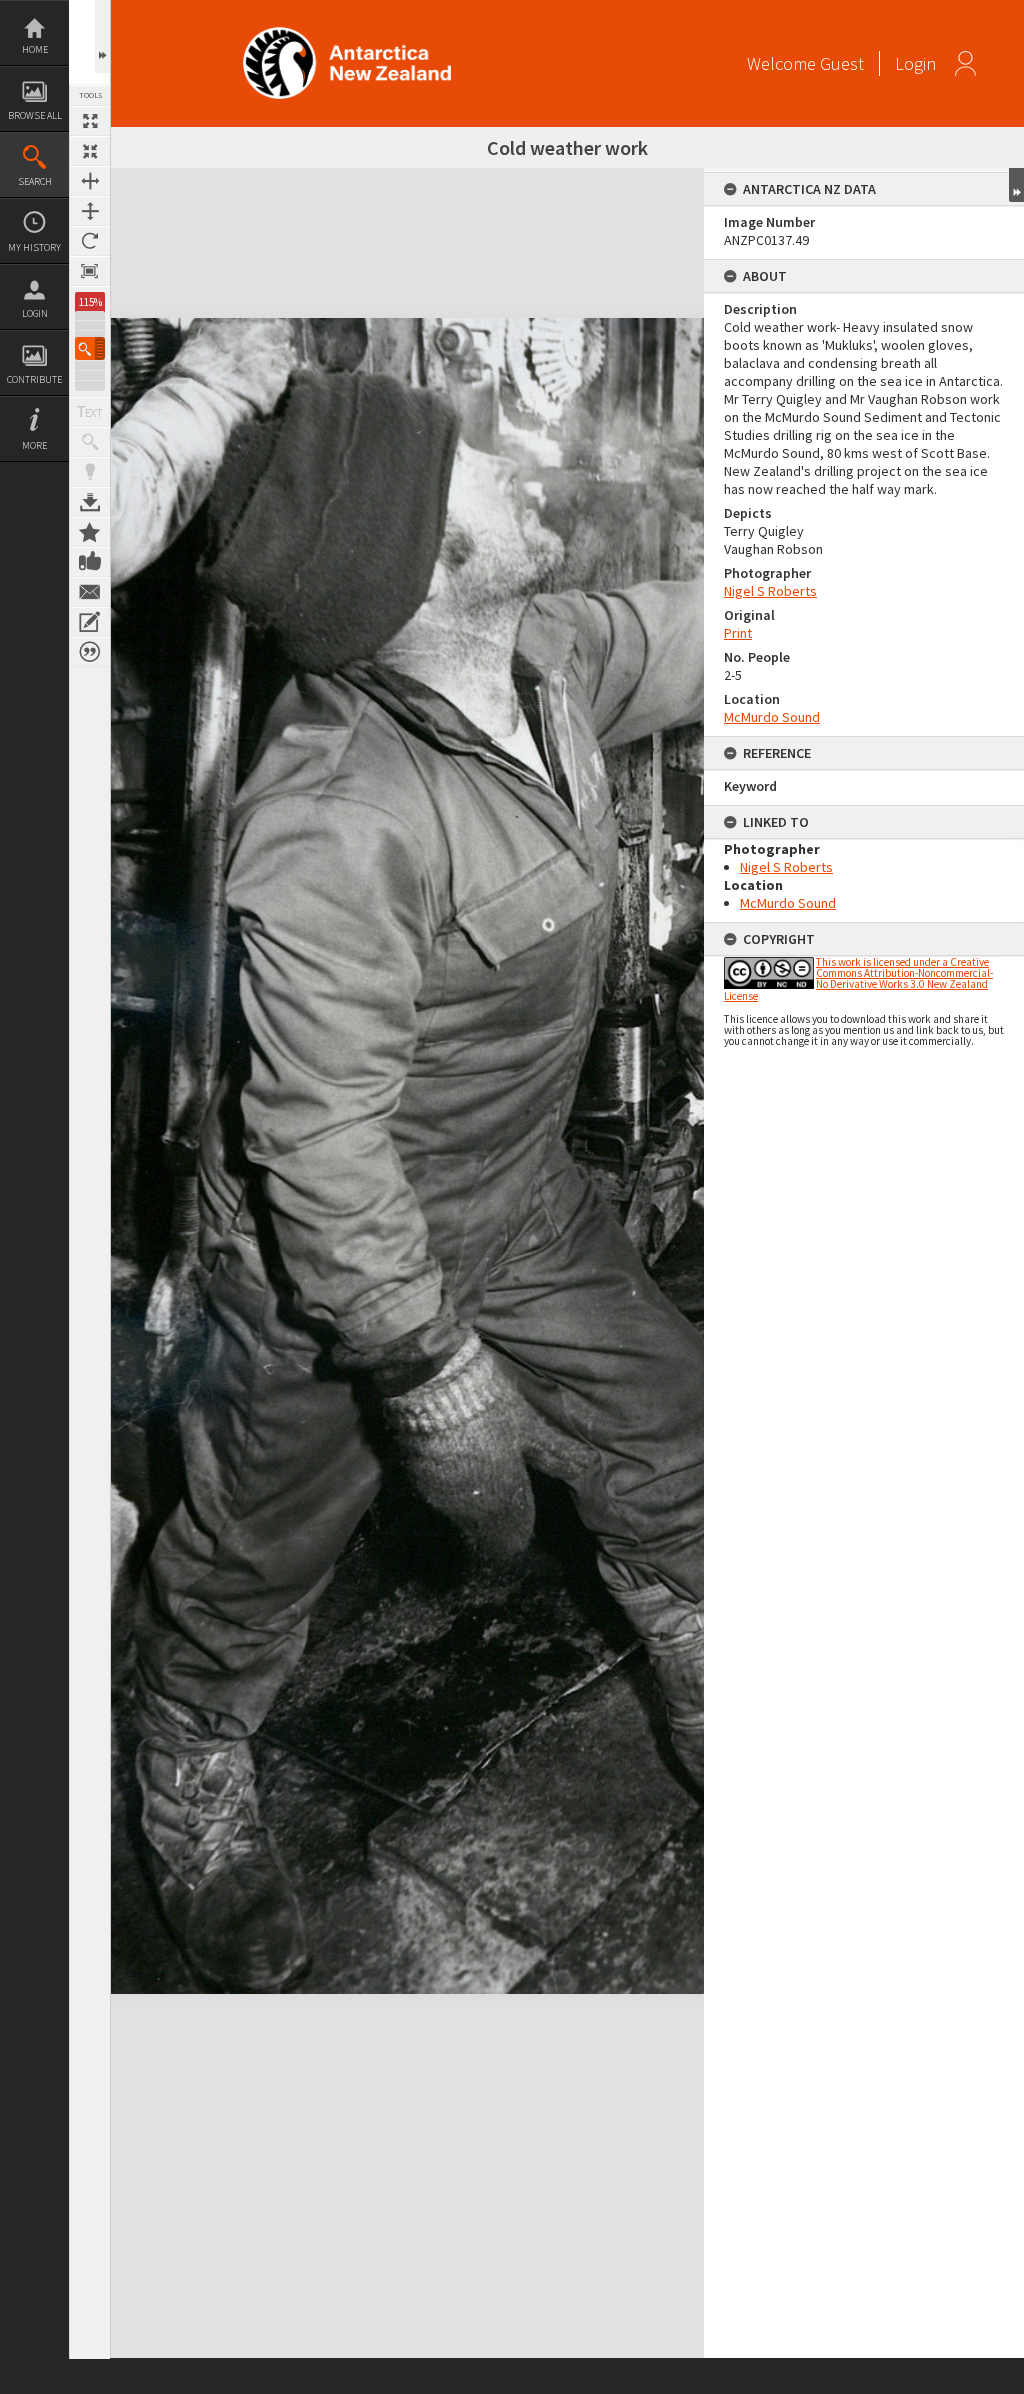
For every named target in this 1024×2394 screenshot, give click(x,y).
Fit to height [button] (90, 211)
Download (90, 502)
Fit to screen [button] (90, 151)
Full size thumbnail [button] (90, 121)
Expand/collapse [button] (1016, 185)
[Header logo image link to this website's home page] (347, 33)
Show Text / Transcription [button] (90, 412)
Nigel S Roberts (770, 591)
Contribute (34, 379)
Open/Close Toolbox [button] (102, 36)
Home (35, 49)
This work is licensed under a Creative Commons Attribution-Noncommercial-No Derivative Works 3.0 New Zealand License (858, 979)
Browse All (35, 115)
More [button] (34, 445)
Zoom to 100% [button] (90, 271)
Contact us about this (90, 592)
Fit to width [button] (90, 181)
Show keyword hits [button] (90, 442)
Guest (842, 63)
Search (35, 181)
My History (34, 247)
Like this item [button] (90, 562)
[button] (90, 348)
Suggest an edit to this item (90, 622)
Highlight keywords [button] (90, 472)
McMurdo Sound (772, 717)
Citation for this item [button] (90, 652)
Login (35, 313)
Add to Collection (90, 532)
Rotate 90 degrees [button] (90, 241)
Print (738, 633)
